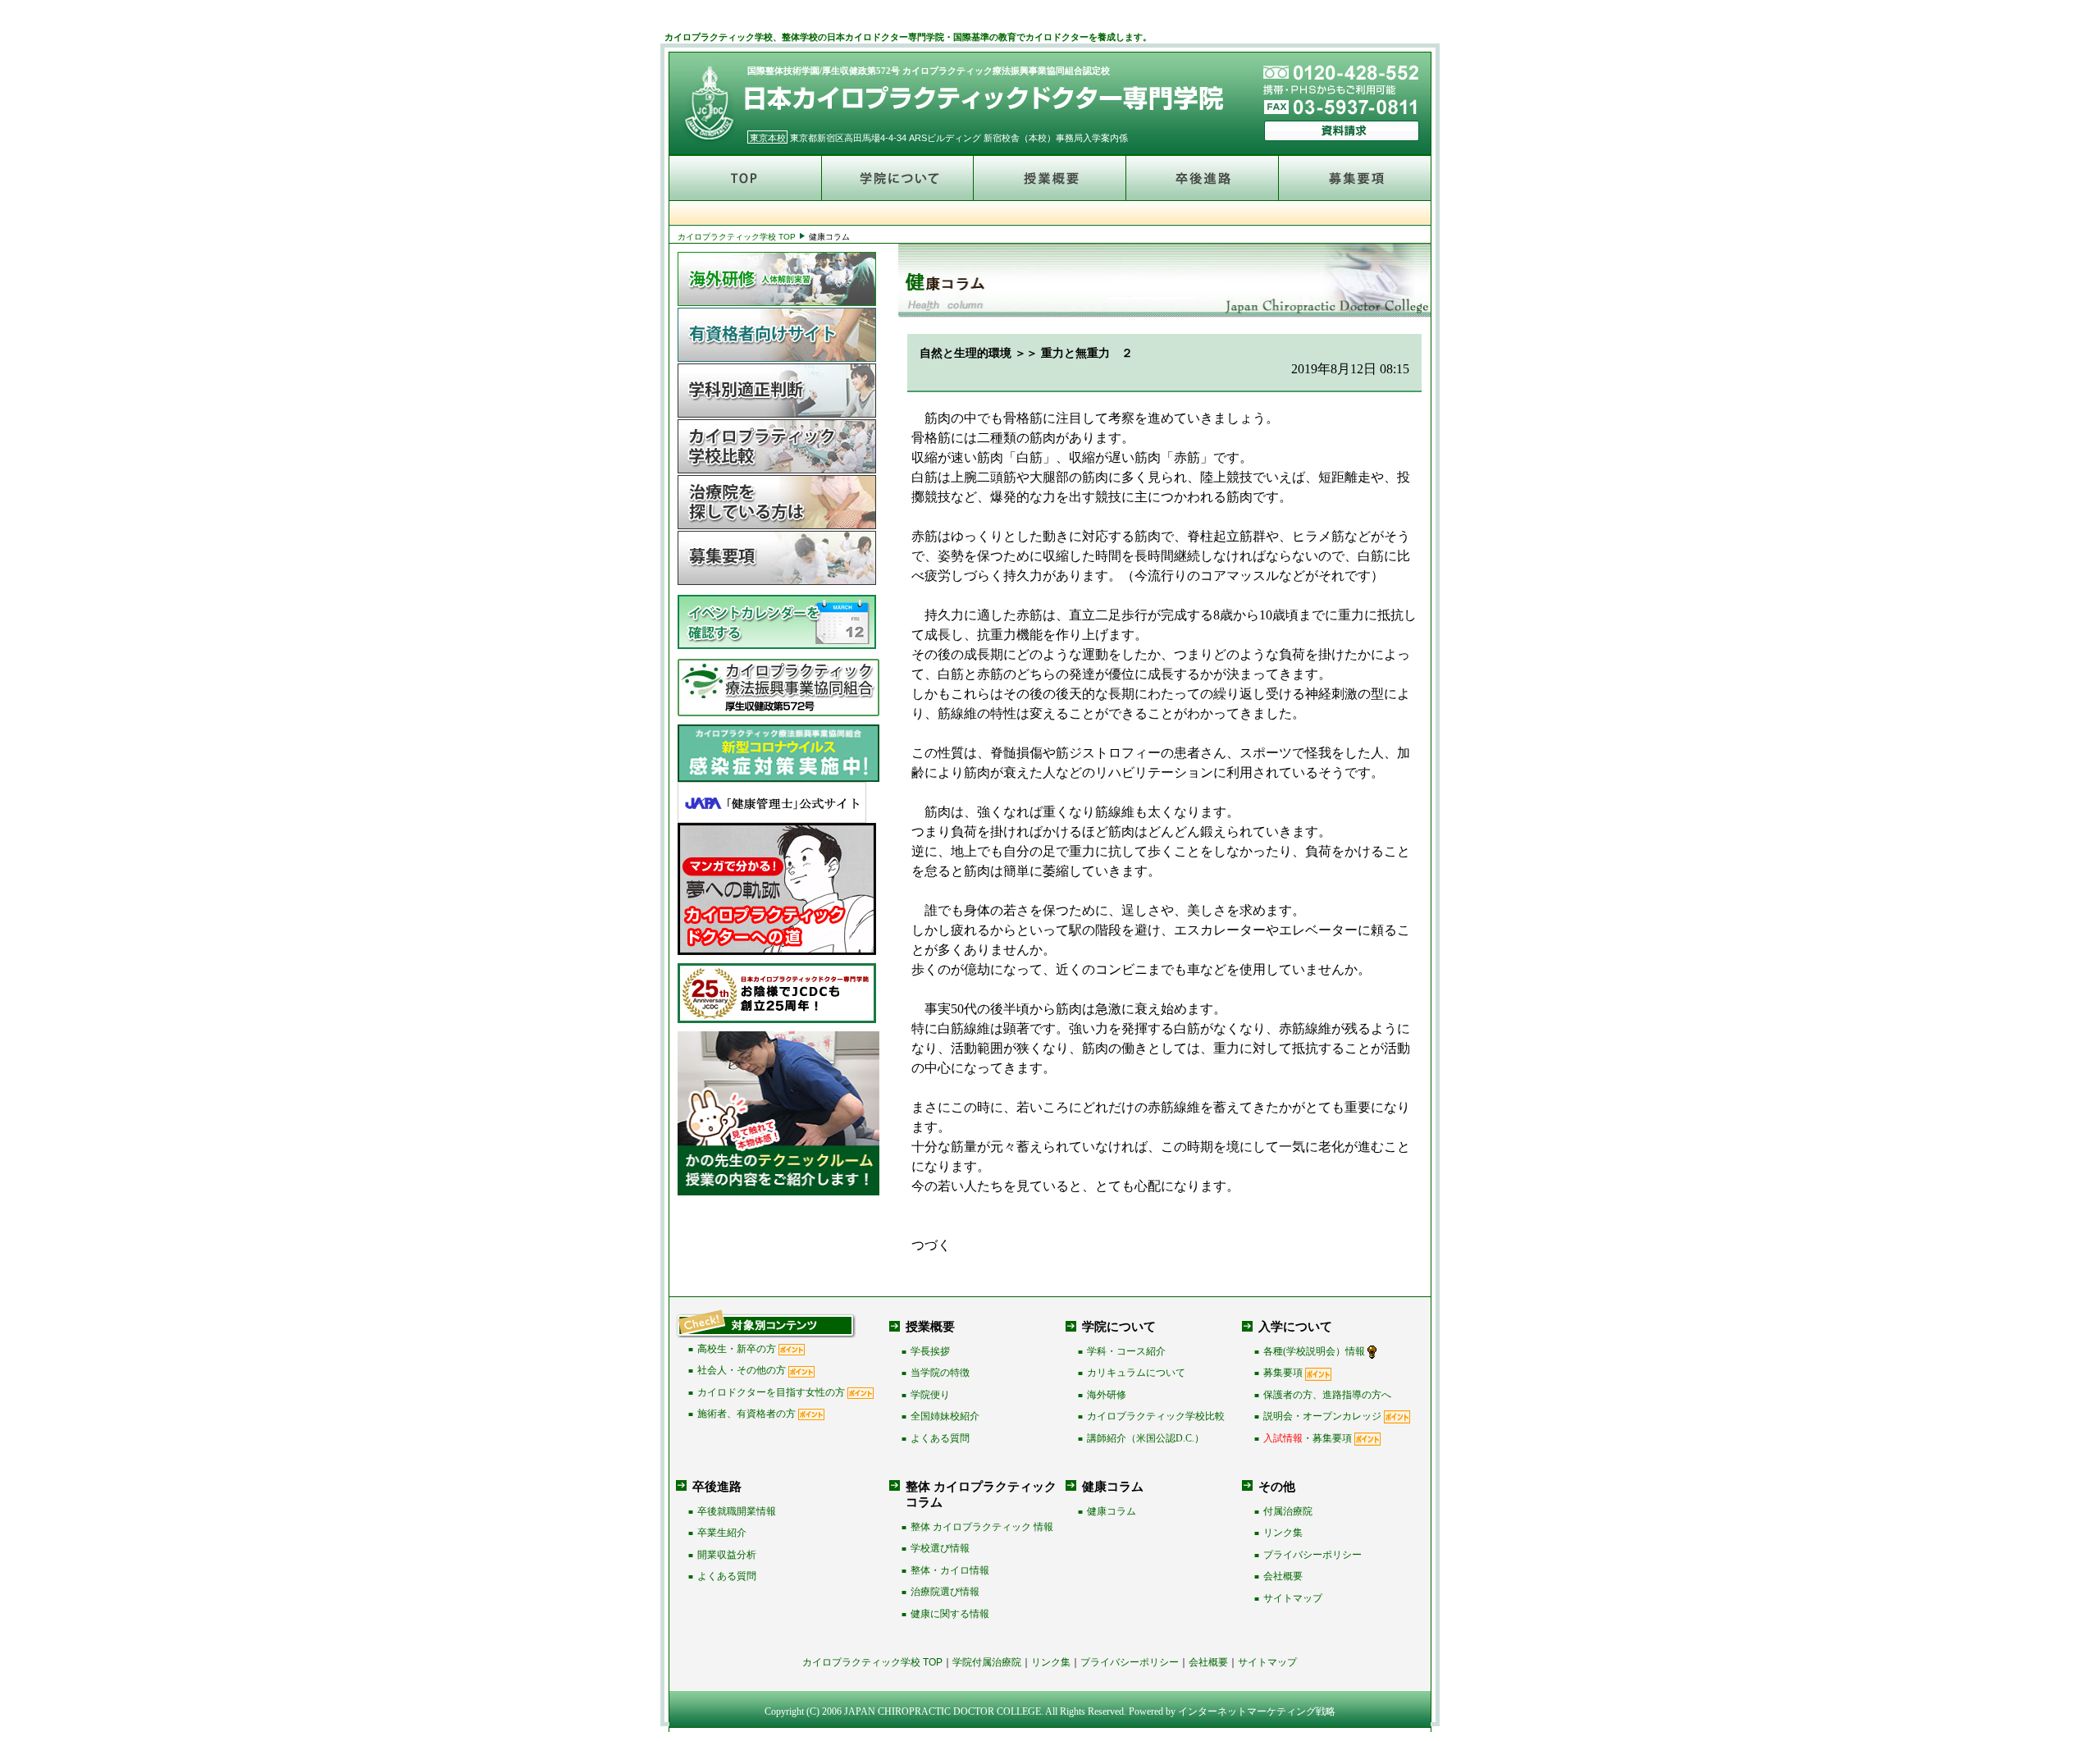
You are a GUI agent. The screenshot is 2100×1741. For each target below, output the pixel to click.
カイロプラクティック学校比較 (1156, 1416)
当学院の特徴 (940, 1373)
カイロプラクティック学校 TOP (737, 237)
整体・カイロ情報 (950, 1570)
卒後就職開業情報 (737, 1511)
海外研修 (1107, 1395)
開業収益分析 (727, 1555)
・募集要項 (1308, 1438)
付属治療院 (1288, 1511)
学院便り (930, 1395)
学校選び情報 (940, 1548)
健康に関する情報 (950, 1614)
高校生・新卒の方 (737, 1349)
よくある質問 (940, 1438)
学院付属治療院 (987, 1662)
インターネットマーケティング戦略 (1257, 1711)
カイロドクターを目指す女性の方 (771, 1392)
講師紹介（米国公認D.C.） (1146, 1438)
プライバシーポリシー (1312, 1555)
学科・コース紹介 (1126, 1351)
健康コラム (1112, 1511)
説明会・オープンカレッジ (1322, 1416)
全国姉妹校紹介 (945, 1416)
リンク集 (1283, 1533)
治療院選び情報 (945, 1592)
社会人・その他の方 (742, 1370)
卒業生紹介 (722, 1533)
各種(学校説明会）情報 (1314, 1351)
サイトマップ (1293, 1598)
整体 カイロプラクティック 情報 (982, 1527)
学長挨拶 (930, 1351)
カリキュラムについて (1136, 1373)
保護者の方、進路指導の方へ (1327, 1395)
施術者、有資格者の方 (746, 1414)
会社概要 (1283, 1576)
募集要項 (1283, 1373)
